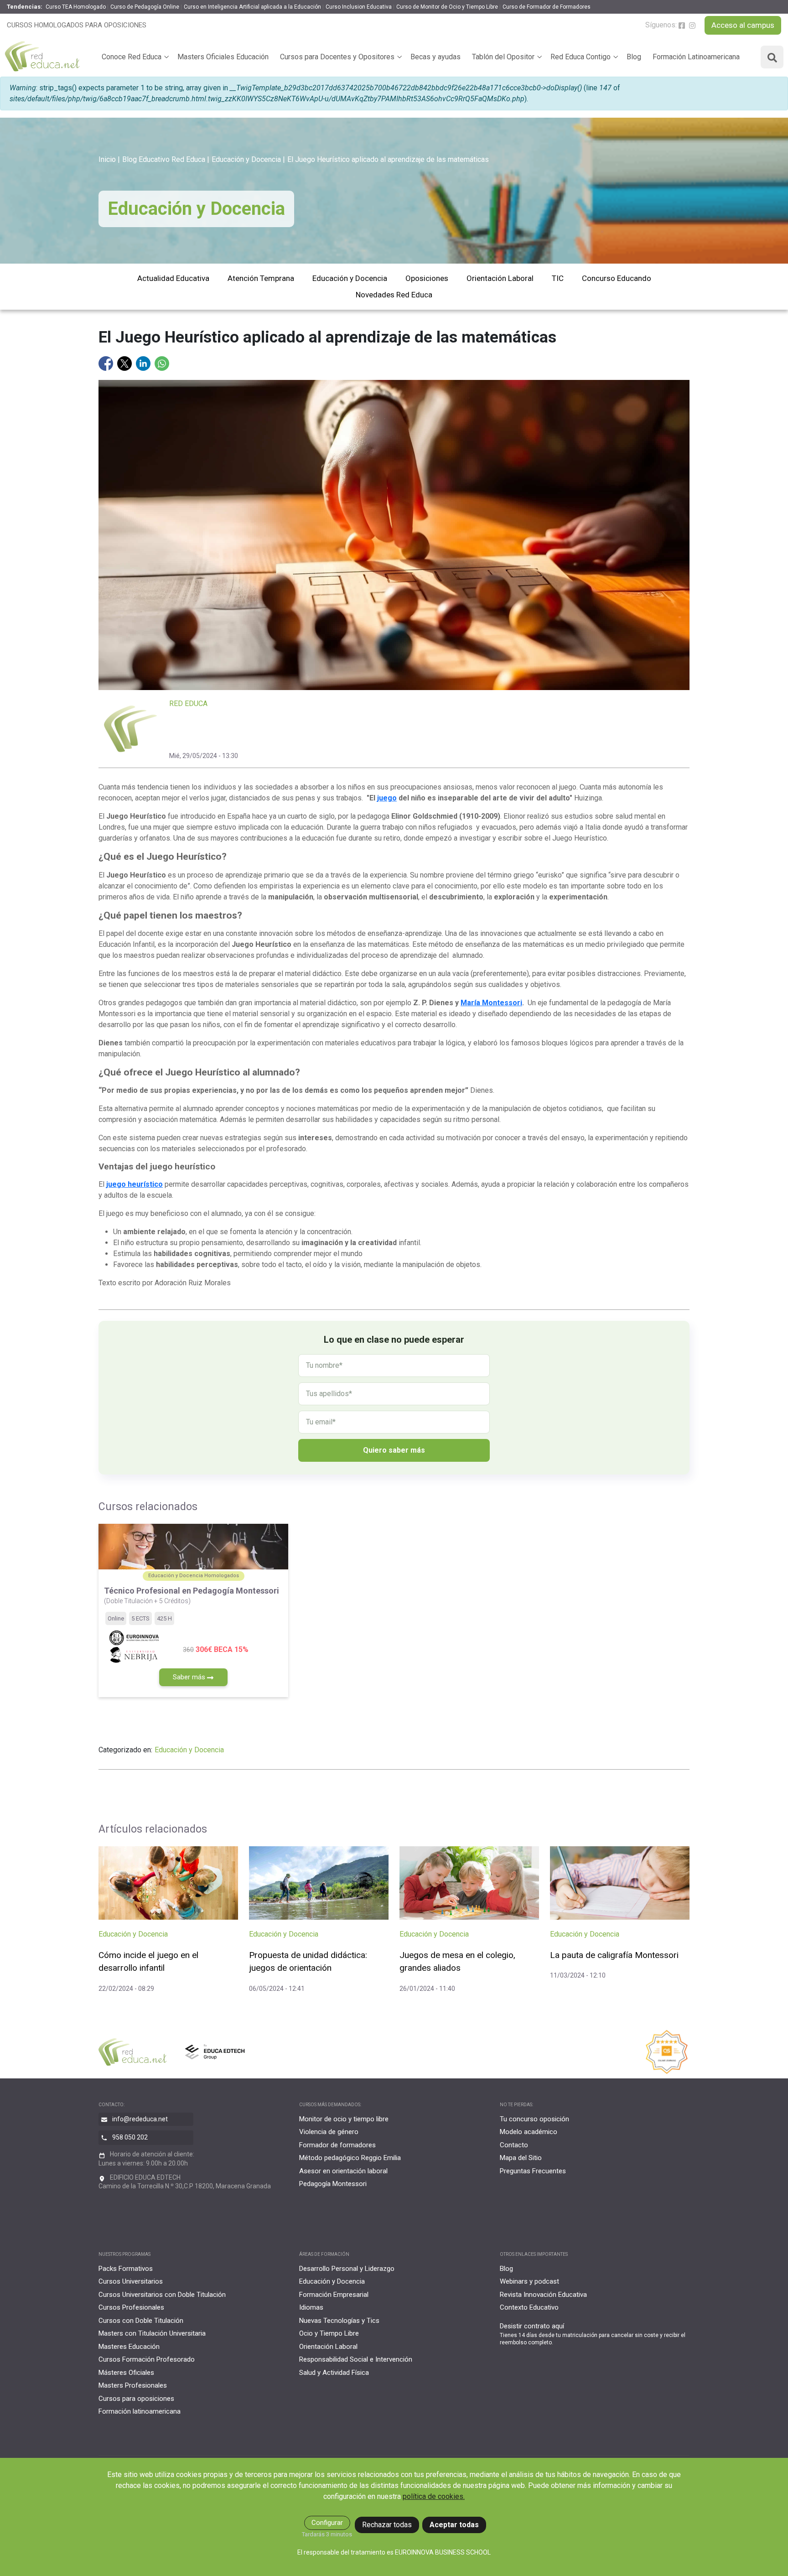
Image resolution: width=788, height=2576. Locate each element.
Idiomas (311, 2307)
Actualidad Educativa (173, 278)
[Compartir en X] (125, 363)
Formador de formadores (337, 2145)
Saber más (190, 1677)
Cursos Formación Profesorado (147, 2359)
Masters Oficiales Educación (223, 57)
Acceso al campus (743, 25)
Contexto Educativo (529, 2307)
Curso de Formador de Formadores (547, 7)
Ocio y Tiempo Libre (329, 2333)
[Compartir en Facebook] (107, 363)
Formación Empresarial (334, 2295)
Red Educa (188, 704)
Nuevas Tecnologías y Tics (339, 2321)
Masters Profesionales (133, 2385)
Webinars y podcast (529, 2281)
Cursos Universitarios (131, 2281)
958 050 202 (130, 2137)
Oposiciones (427, 278)
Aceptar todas (454, 2525)
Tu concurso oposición (534, 2119)
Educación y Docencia (246, 159)
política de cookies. (434, 2496)
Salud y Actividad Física (334, 2373)
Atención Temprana (261, 278)
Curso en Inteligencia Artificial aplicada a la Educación (252, 7)
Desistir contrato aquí (532, 2326)
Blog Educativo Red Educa (164, 159)
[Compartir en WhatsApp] (162, 363)
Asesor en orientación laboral (343, 2171)
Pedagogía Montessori (333, 2184)
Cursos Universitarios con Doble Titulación (162, 2295)
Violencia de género (329, 2132)
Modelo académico (529, 2132)
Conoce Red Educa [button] (132, 57)
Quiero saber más (394, 1450)
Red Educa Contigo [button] (581, 57)
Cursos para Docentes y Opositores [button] (337, 57)
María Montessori (491, 1003)
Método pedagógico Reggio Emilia (350, 2158)
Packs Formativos (126, 2269)
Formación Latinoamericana (696, 57)
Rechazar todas (387, 2525)
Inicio (107, 159)
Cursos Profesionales (131, 2307)
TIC (558, 278)
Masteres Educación (129, 2347)
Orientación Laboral (500, 278)
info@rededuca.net (140, 2119)
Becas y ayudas (435, 57)
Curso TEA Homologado (76, 7)
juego (387, 798)
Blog (634, 57)
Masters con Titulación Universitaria (152, 2333)
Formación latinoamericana (140, 2411)
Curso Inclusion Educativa (359, 7)
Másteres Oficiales (126, 2373)
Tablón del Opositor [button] (503, 57)
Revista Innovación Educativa (543, 2295)
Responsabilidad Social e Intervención (356, 2359)
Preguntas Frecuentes (533, 2171)
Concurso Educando (617, 278)
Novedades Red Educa (394, 295)
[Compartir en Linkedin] (144, 363)
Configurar (327, 2523)
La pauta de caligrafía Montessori (614, 1955)
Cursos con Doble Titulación (141, 2321)
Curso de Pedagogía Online (145, 7)
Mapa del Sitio (521, 2158)
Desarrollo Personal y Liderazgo (347, 2269)
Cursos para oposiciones (136, 2399)
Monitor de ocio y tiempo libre (344, 2119)
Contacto (514, 2145)
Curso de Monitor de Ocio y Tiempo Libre (447, 7)
